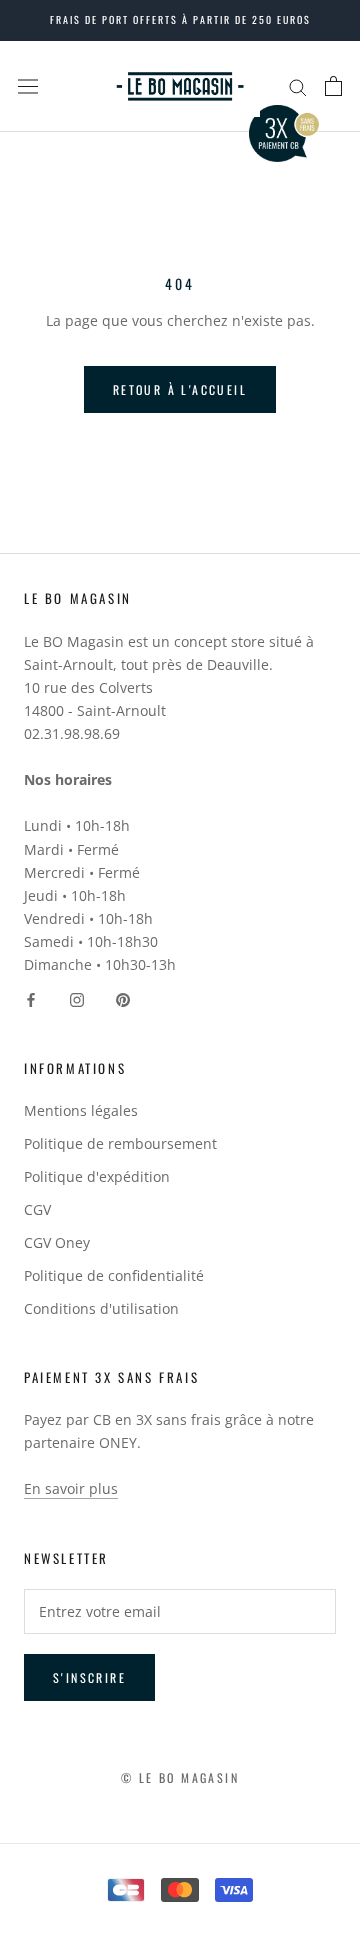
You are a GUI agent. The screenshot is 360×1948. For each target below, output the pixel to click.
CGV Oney (57, 1242)
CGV (37, 1209)
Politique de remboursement (120, 1143)
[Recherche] (298, 86)
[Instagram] (77, 998)
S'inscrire (89, 1677)
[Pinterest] (123, 998)
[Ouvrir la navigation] (28, 86)
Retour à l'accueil (180, 389)
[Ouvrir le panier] (333, 86)
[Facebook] (31, 998)
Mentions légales (81, 1110)
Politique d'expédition (97, 1176)
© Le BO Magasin (180, 1777)
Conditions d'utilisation (101, 1308)
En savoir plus (71, 1488)
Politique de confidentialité (114, 1275)
